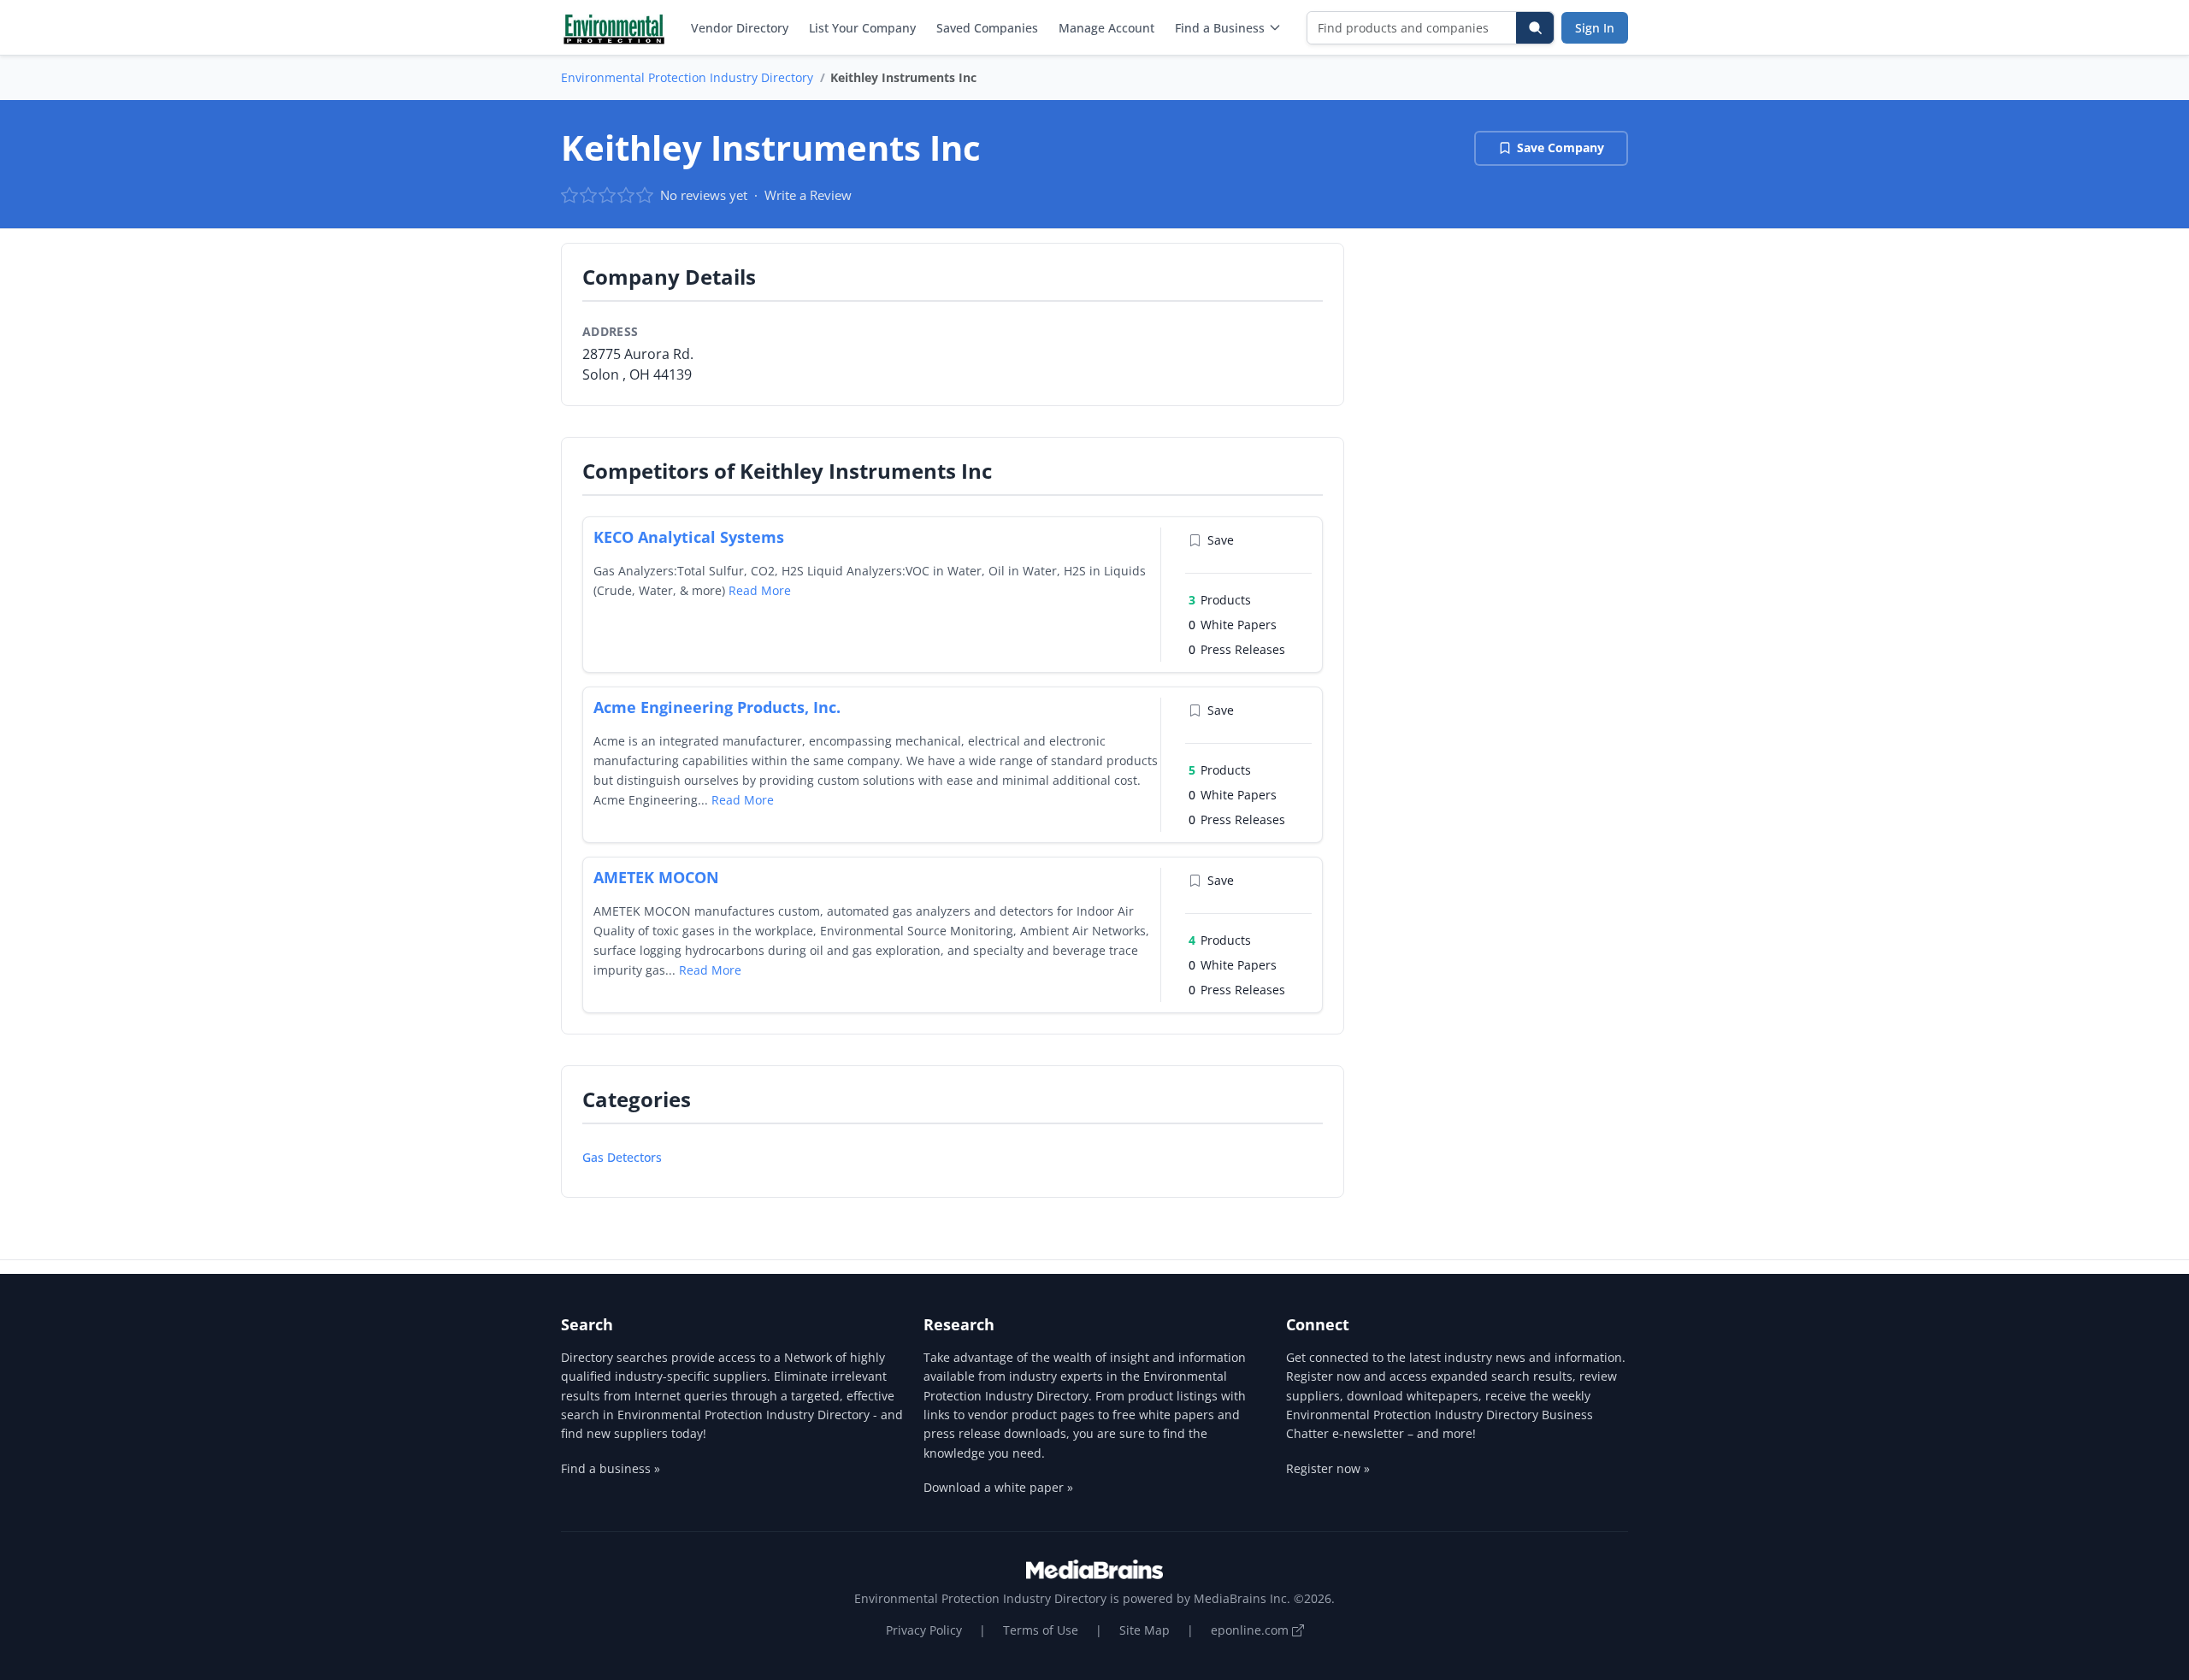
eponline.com (1251, 1630)
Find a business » (611, 1468)
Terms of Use (1041, 1630)
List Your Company (862, 28)
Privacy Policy (924, 1630)
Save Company (1561, 147)
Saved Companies (987, 28)
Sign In (1595, 28)
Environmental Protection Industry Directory (687, 77)
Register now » (1328, 1468)
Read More (760, 590)
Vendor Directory (740, 28)
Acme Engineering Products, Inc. (717, 707)
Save (1221, 540)
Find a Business (1220, 28)
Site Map (1145, 1630)
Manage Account (1106, 28)
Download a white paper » (998, 1487)
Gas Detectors (622, 1157)
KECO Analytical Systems (689, 537)
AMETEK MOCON (656, 877)
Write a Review (808, 195)
